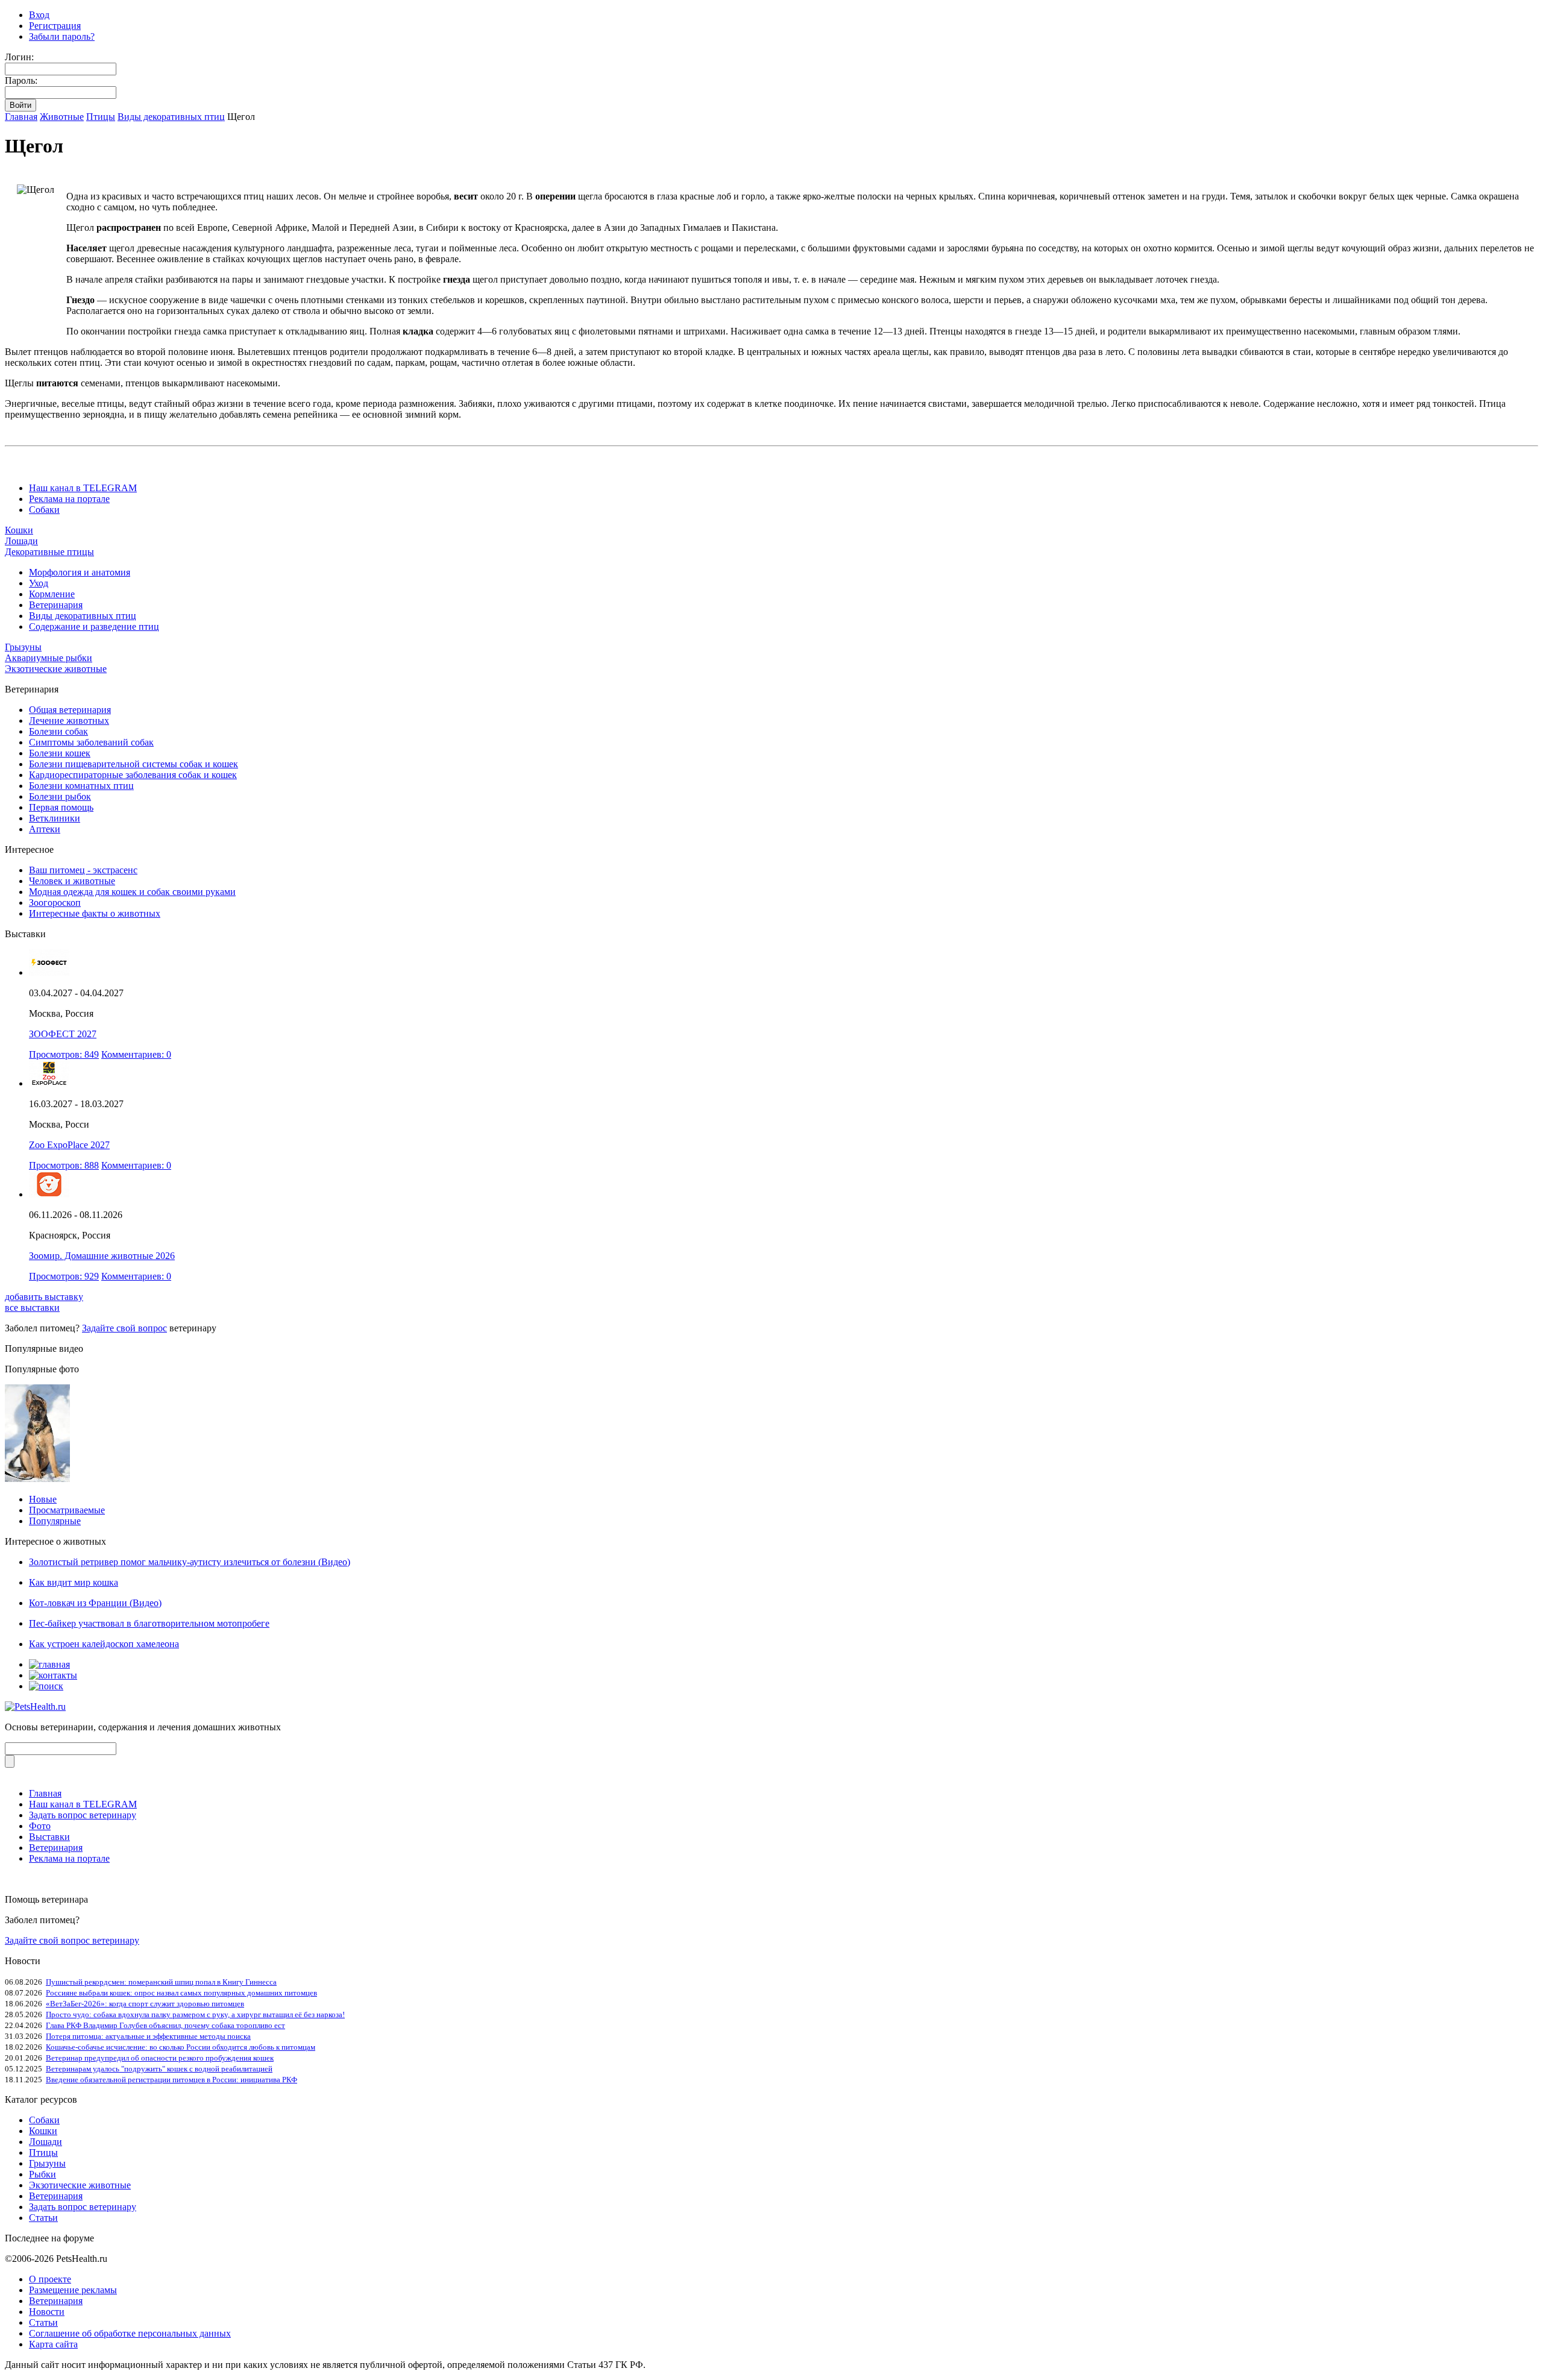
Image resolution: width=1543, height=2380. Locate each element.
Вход (39, 15)
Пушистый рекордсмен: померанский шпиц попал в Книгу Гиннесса (161, 1982)
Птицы (101, 117)
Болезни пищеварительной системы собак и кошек (134, 764)
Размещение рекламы (73, 2290)
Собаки (44, 510)
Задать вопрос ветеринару (83, 1815)
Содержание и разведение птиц (94, 626)
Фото (40, 1826)
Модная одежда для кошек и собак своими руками (132, 892)
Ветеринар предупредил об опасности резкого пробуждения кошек (160, 2058)
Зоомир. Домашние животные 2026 (102, 1256)
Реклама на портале (69, 499)
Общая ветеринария (70, 710)
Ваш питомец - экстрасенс (83, 870)
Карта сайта (53, 2344)
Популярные (55, 1521)
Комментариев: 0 (136, 1054)
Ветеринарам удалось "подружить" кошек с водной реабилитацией (159, 2069)
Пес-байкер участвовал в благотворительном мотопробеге (149, 1623)
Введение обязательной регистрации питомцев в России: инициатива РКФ (171, 2080)
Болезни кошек (60, 753)
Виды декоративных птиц (171, 117)
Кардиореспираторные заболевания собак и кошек (133, 775)
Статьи (43, 2218)
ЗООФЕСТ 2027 (63, 1034)
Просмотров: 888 (64, 1165)
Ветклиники (55, 818)
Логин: (19, 57)
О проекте (50, 2279)
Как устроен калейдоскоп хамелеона (104, 1644)
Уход (39, 583)
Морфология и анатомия (80, 572)
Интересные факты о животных (95, 913)
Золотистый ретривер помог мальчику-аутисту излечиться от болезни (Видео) (190, 1562)
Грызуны (23, 647)
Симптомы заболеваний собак (91, 742)
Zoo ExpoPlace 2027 (69, 1145)
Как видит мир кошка (74, 1582)
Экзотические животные (56, 669)
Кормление (52, 594)
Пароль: (21, 80)
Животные (62, 117)
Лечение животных (69, 721)
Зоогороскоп (55, 903)
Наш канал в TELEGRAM (83, 488)
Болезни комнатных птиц (81, 786)
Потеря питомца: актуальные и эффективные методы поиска (148, 2036)
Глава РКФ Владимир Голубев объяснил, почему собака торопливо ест (165, 2025)
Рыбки (42, 2174)
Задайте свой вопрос (124, 1328)
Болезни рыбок (60, 796)
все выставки (32, 1308)
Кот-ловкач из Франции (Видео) (95, 1603)
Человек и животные (72, 881)
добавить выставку (44, 1297)
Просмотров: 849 (64, 1054)
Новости (47, 2312)
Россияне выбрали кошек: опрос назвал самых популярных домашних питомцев (181, 1993)
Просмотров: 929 (64, 1276)
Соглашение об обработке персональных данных (130, 2333)
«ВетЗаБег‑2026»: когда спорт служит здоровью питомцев (145, 2004)
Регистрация (55, 26)
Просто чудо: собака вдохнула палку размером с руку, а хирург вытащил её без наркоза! (195, 2014)
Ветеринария (56, 605)
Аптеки (45, 829)
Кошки (19, 530)
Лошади (21, 541)
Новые (43, 1499)
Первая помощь (61, 807)
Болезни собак (58, 731)
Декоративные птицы (49, 552)
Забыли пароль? (62, 36)
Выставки (49, 1837)
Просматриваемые (67, 1510)
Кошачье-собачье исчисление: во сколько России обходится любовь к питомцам (181, 2047)
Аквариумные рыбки (49, 658)
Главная (21, 117)
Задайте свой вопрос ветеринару (72, 1940)
